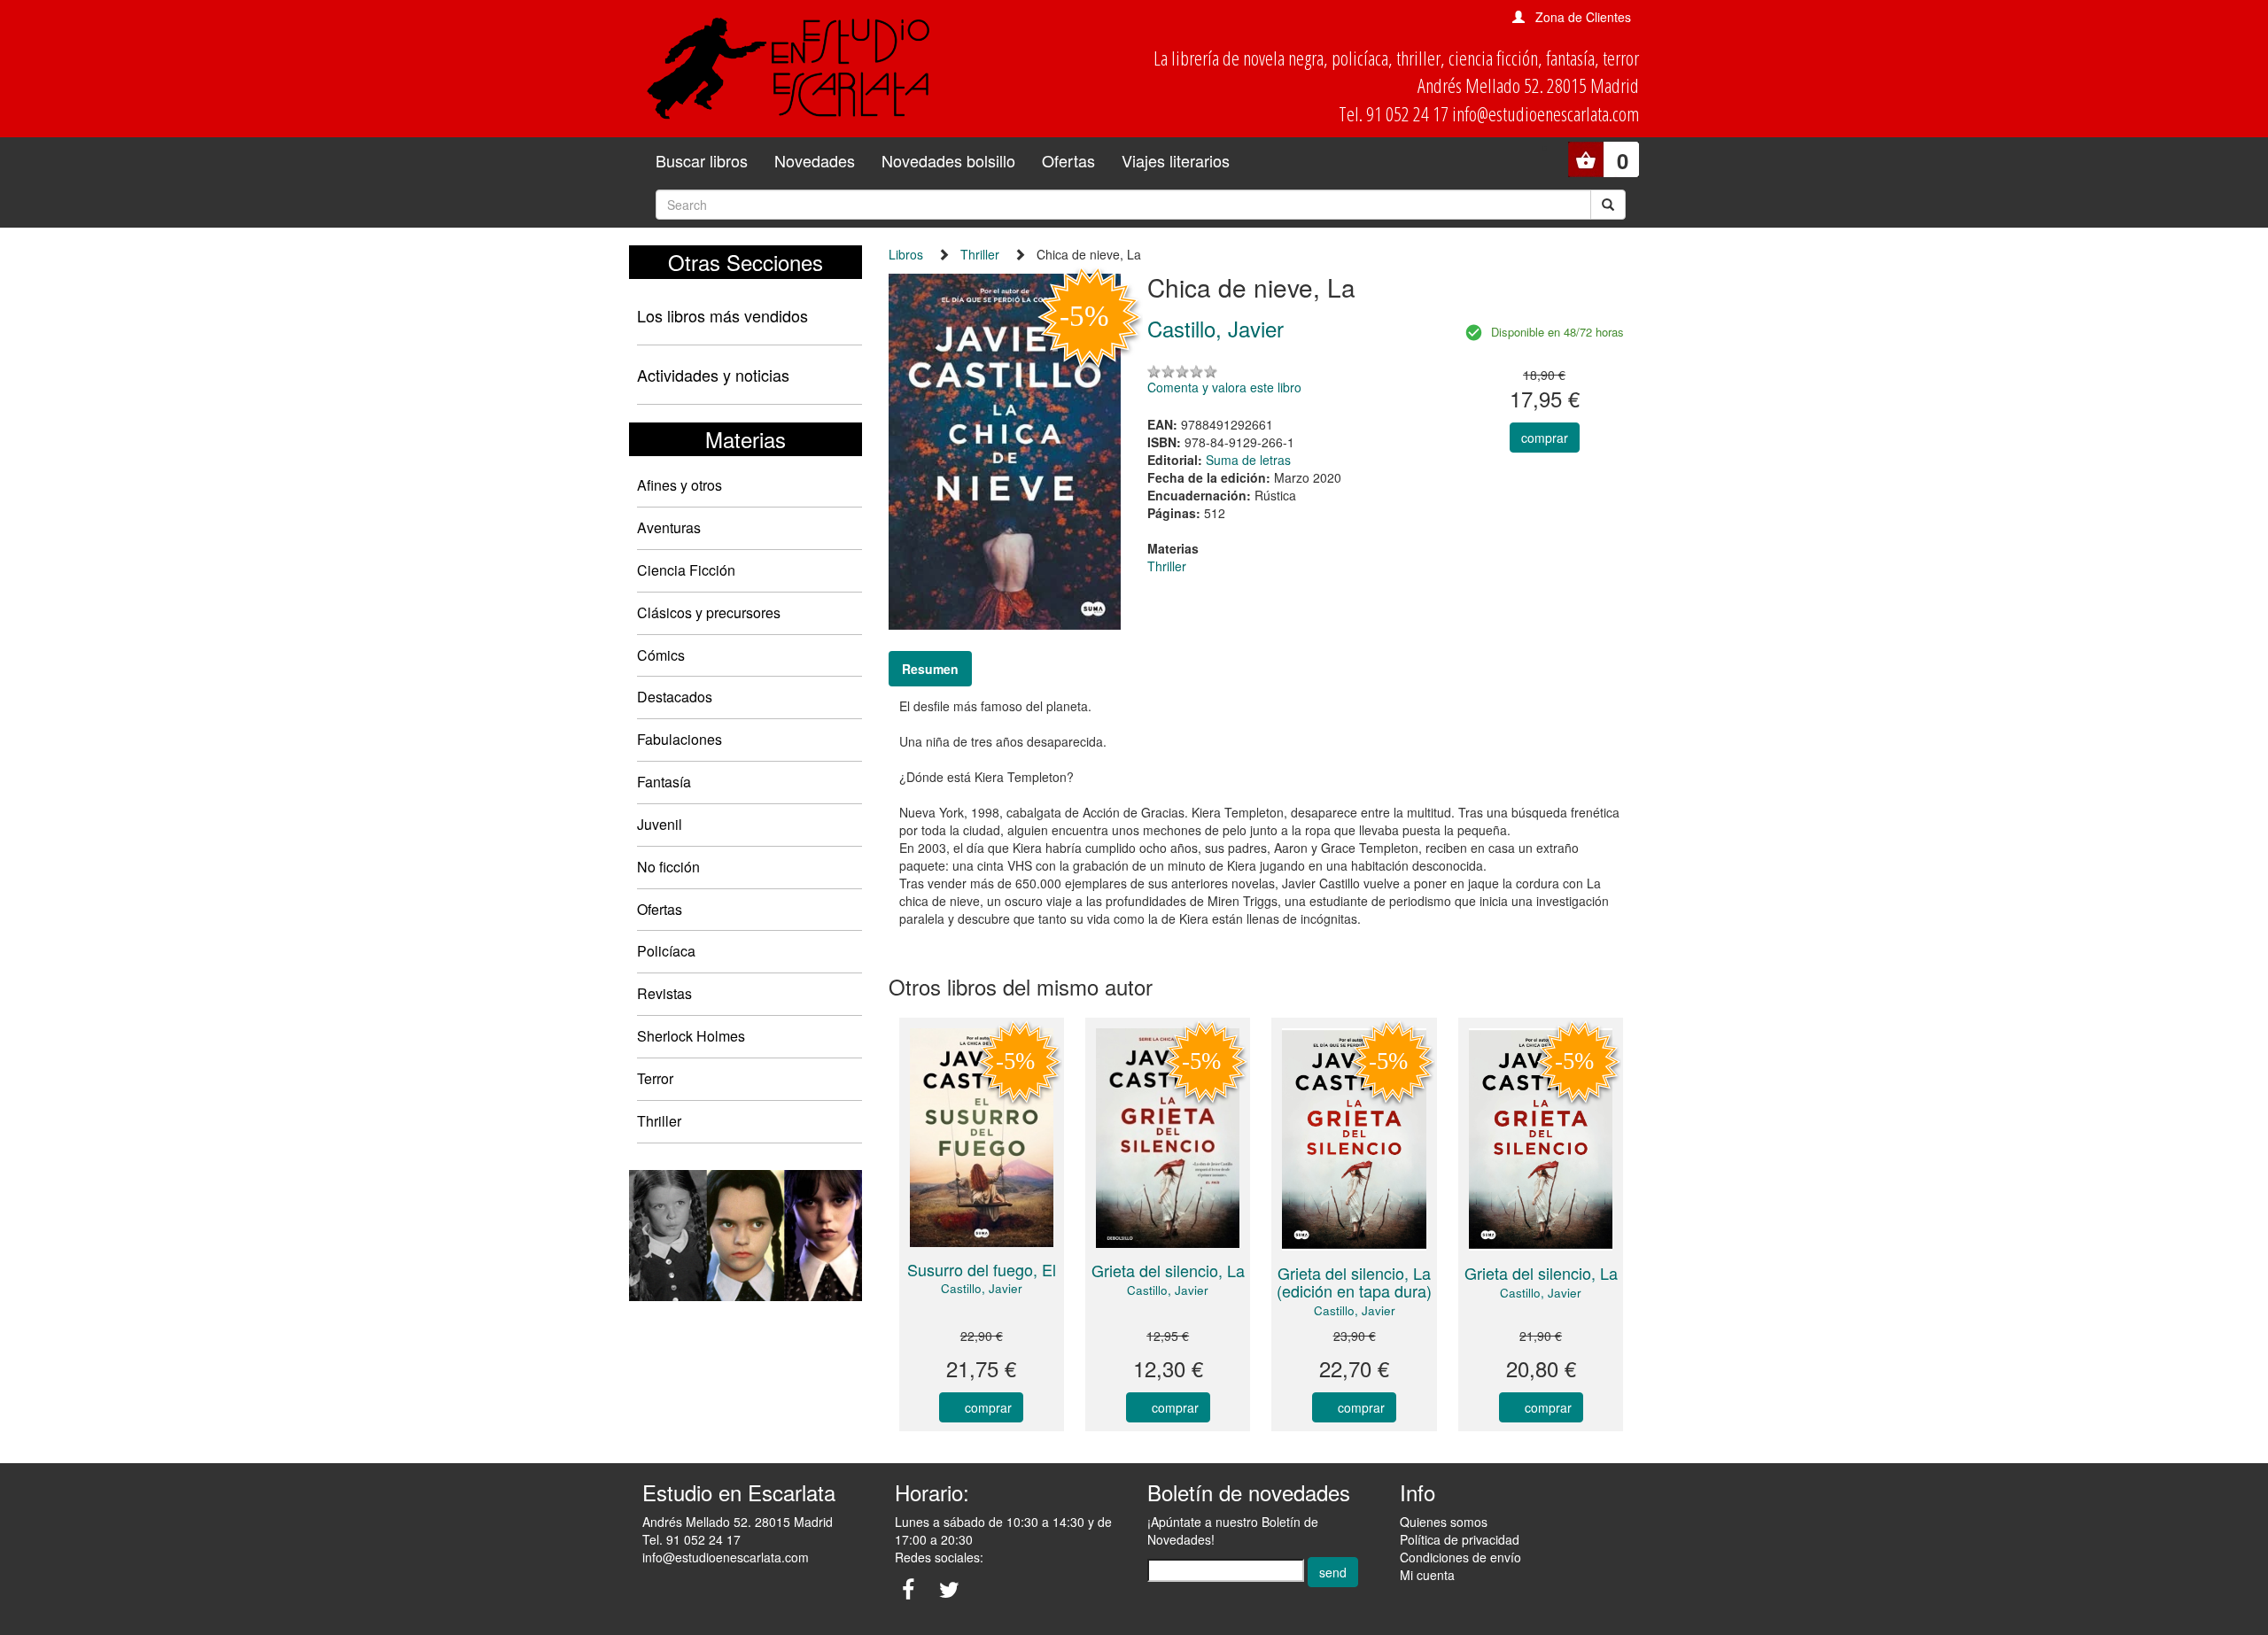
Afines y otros (680, 485)
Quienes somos (1444, 1522)
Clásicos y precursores (709, 612)
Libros (906, 254)
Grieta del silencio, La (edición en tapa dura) (1354, 1282)
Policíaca (666, 951)
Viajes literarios (1176, 160)
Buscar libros (702, 160)
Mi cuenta (1427, 1575)
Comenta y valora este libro (1224, 387)
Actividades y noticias (713, 375)
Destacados (675, 697)
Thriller (659, 1121)
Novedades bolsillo (948, 160)
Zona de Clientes (1583, 17)
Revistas (664, 993)
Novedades (815, 160)
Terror (655, 1078)
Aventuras (669, 527)
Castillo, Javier (982, 1288)
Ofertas (1068, 160)
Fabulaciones (680, 739)
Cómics (661, 655)
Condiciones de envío (1460, 1557)
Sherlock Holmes (691, 1036)
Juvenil (660, 824)
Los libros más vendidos (722, 315)
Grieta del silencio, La (1168, 1270)
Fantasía (664, 782)
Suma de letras (1248, 460)
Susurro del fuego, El (982, 1269)
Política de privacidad (1460, 1539)
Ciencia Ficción (686, 570)
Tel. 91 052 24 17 (691, 1539)
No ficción (668, 867)
